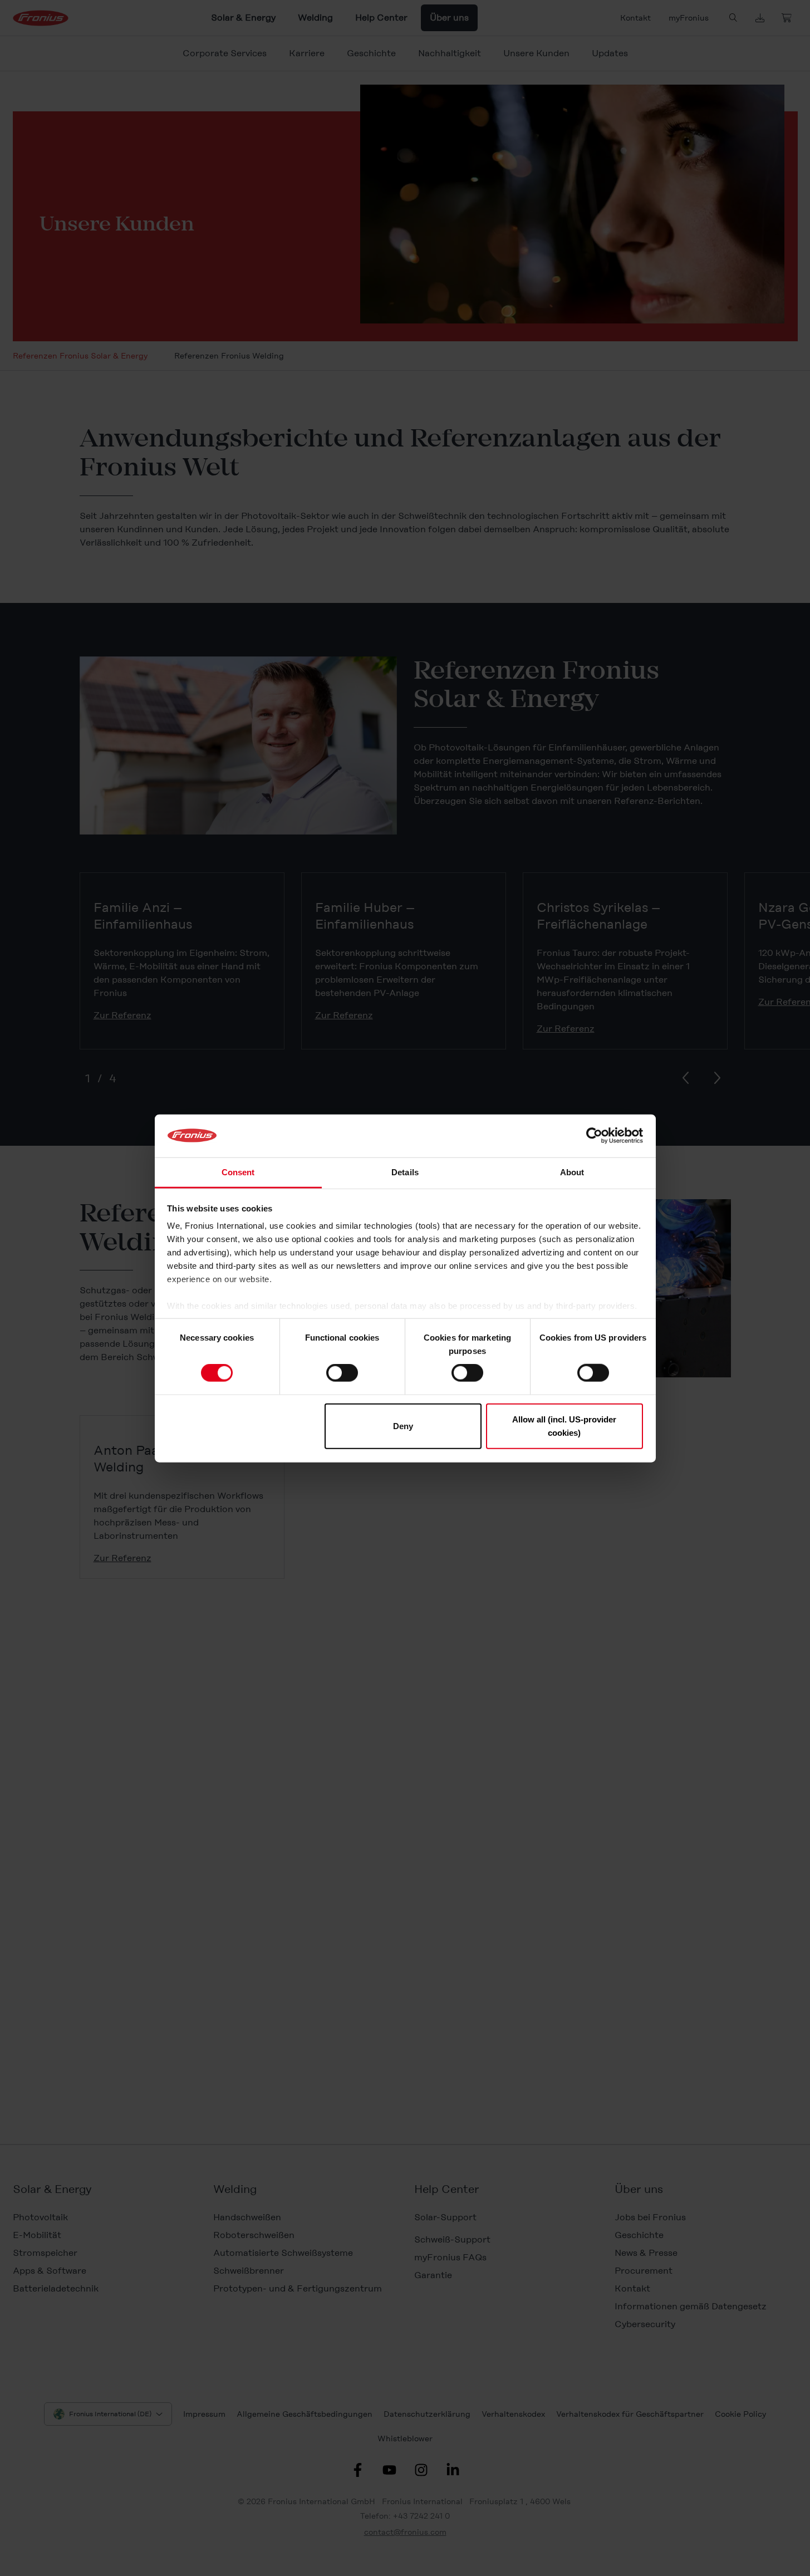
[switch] (342, 1373)
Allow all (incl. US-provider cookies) (564, 1426)
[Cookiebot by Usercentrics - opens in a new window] (594, 1136)
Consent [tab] (238, 1172)
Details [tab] (405, 1172)
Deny (403, 1426)
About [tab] (572, 1172)
